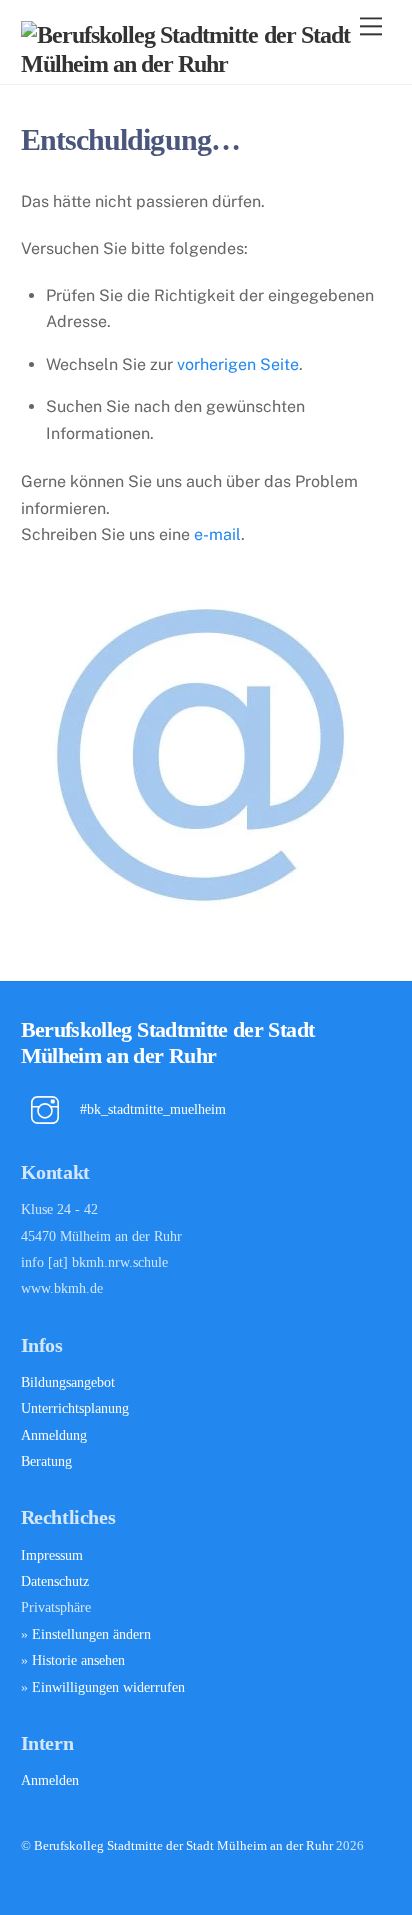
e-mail (217, 534)
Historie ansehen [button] (78, 1660)
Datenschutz (55, 1581)
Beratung (46, 1461)
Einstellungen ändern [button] (91, 1634)
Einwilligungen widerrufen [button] (108, 1687)
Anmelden (50, 1780)
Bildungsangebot (68, 1382)
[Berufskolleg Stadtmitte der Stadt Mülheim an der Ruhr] (201, 64)
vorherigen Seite (238, 364)
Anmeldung (54, 1435)
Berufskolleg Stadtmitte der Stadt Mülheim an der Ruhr (183, 1845)
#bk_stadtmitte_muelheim (151, 1109)
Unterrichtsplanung (75, 1408)
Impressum (52, 1555)
